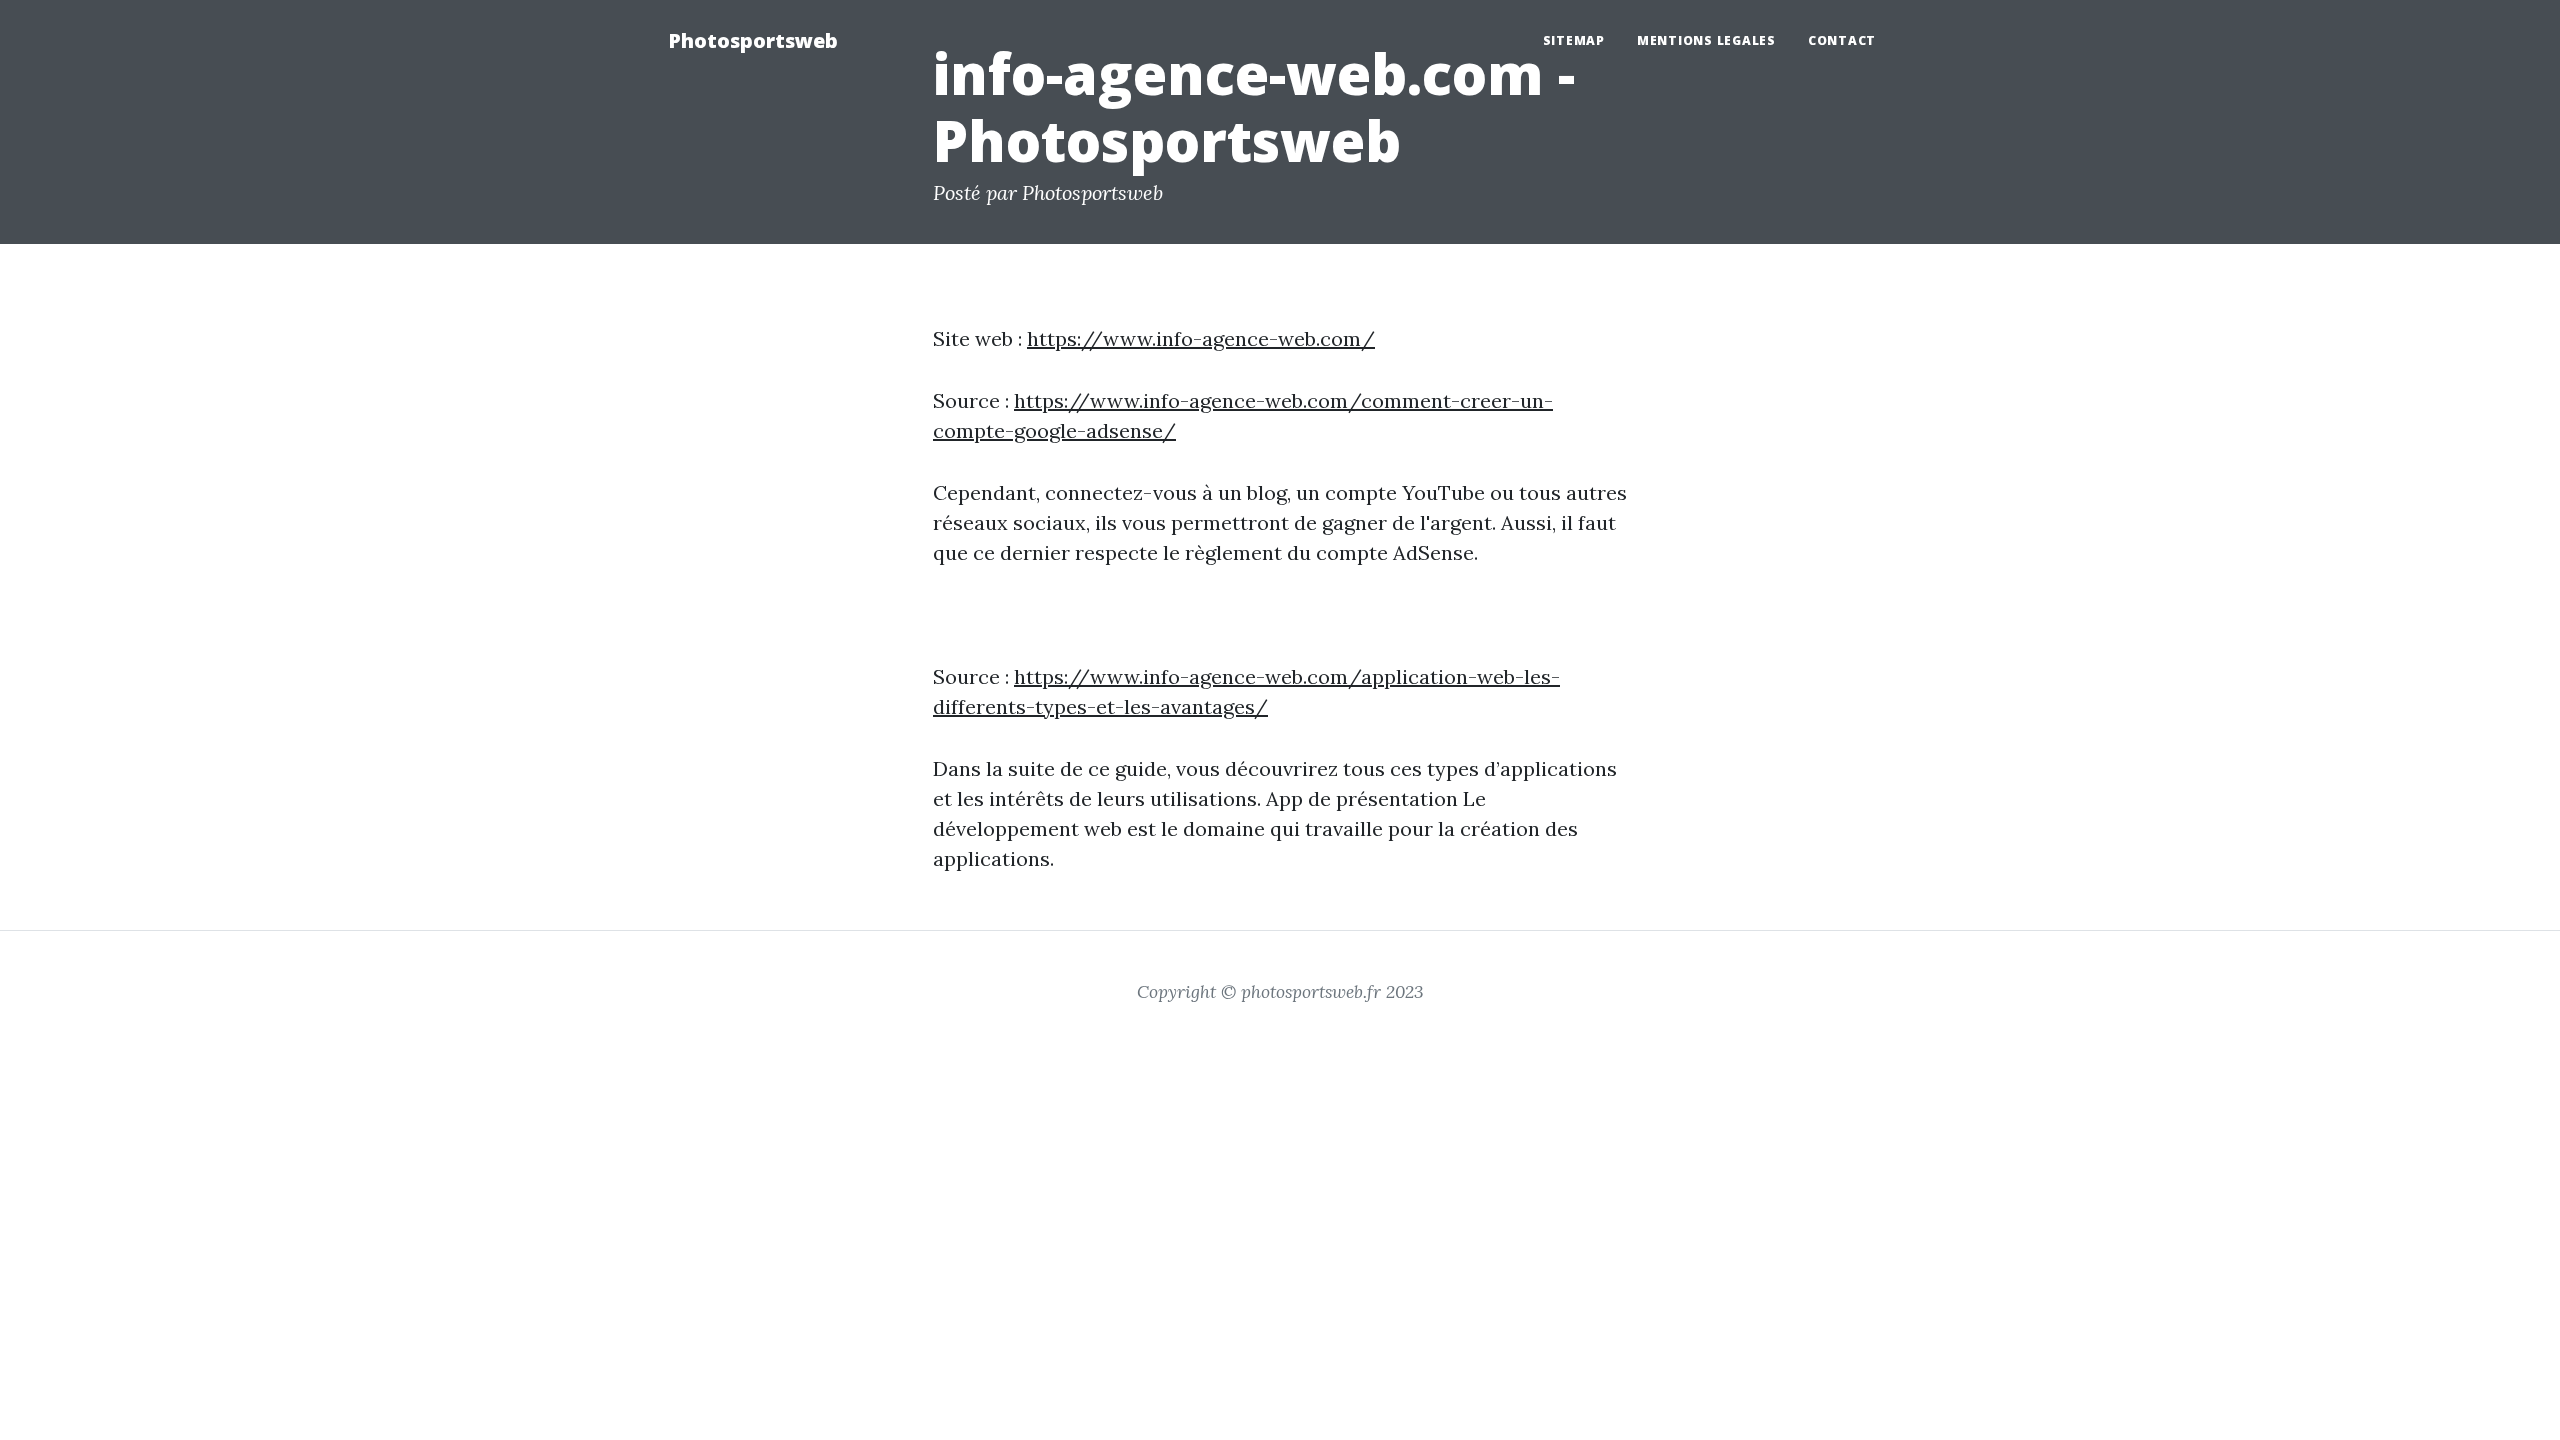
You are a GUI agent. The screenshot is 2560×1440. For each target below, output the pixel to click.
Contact (1842, 40)
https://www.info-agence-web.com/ (1201, 338)
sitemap (1574, 40)
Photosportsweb (753, 40)
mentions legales (1706, 40)
